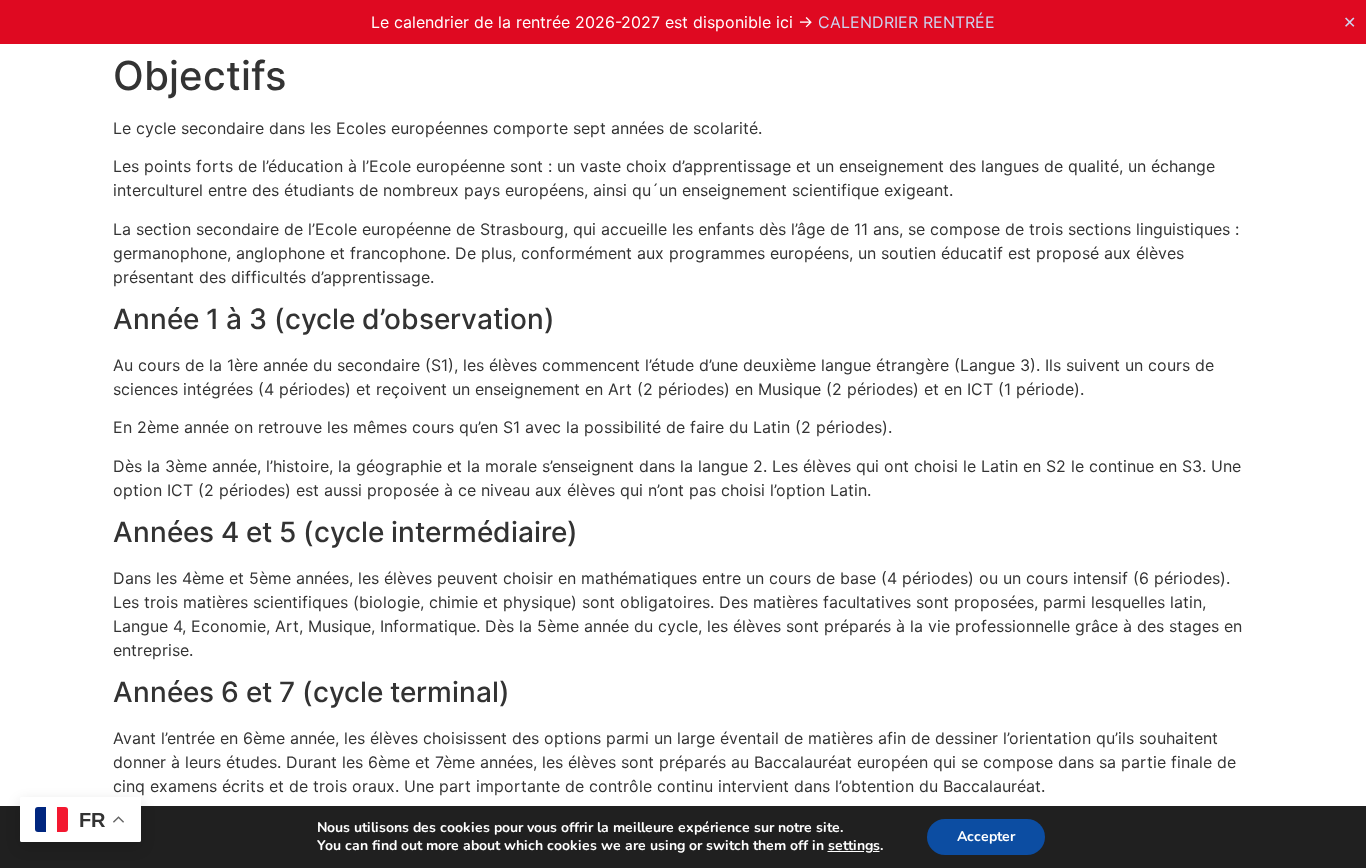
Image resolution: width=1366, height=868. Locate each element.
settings (854, 846)
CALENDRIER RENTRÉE (906, 22)
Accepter (986, 836)
